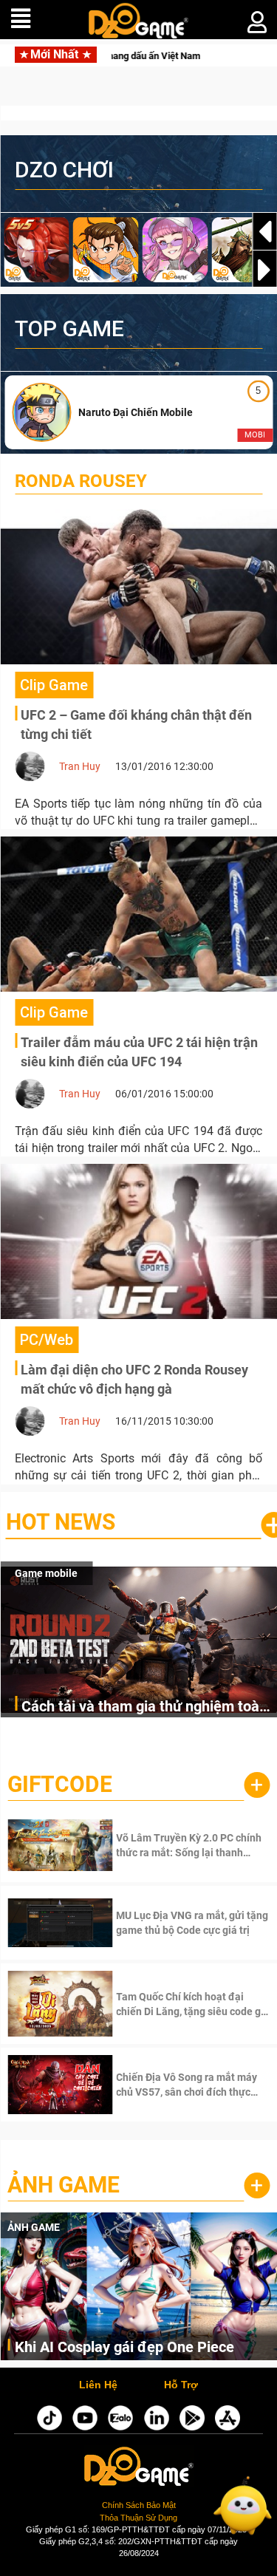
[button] (264, 270)
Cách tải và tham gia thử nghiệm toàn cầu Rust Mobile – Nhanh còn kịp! (144, 1707)
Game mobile (46, 1573)
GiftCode (60, 1784)
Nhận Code (171, 1845)
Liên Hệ (98, 2385)
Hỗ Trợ (181, 2385)
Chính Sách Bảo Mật (139, 2505)
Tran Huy (80, 766)
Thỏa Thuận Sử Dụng (138, 2518)
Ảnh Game (64, 2185)
